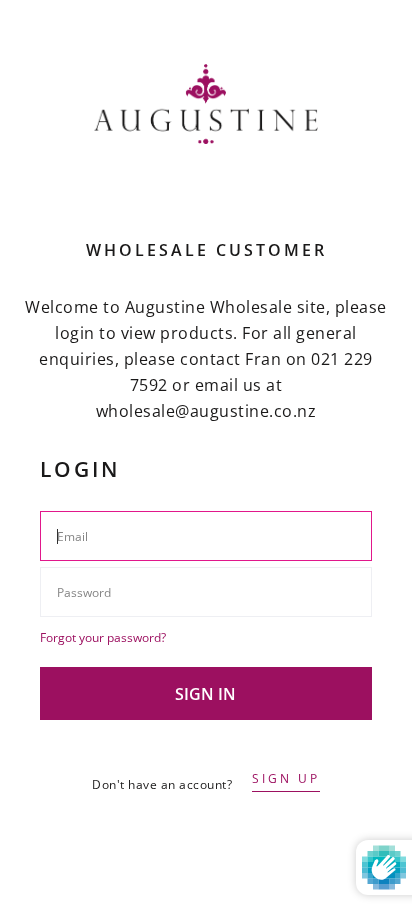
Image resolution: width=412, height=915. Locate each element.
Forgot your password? (103, 637)
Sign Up (286, 778)
